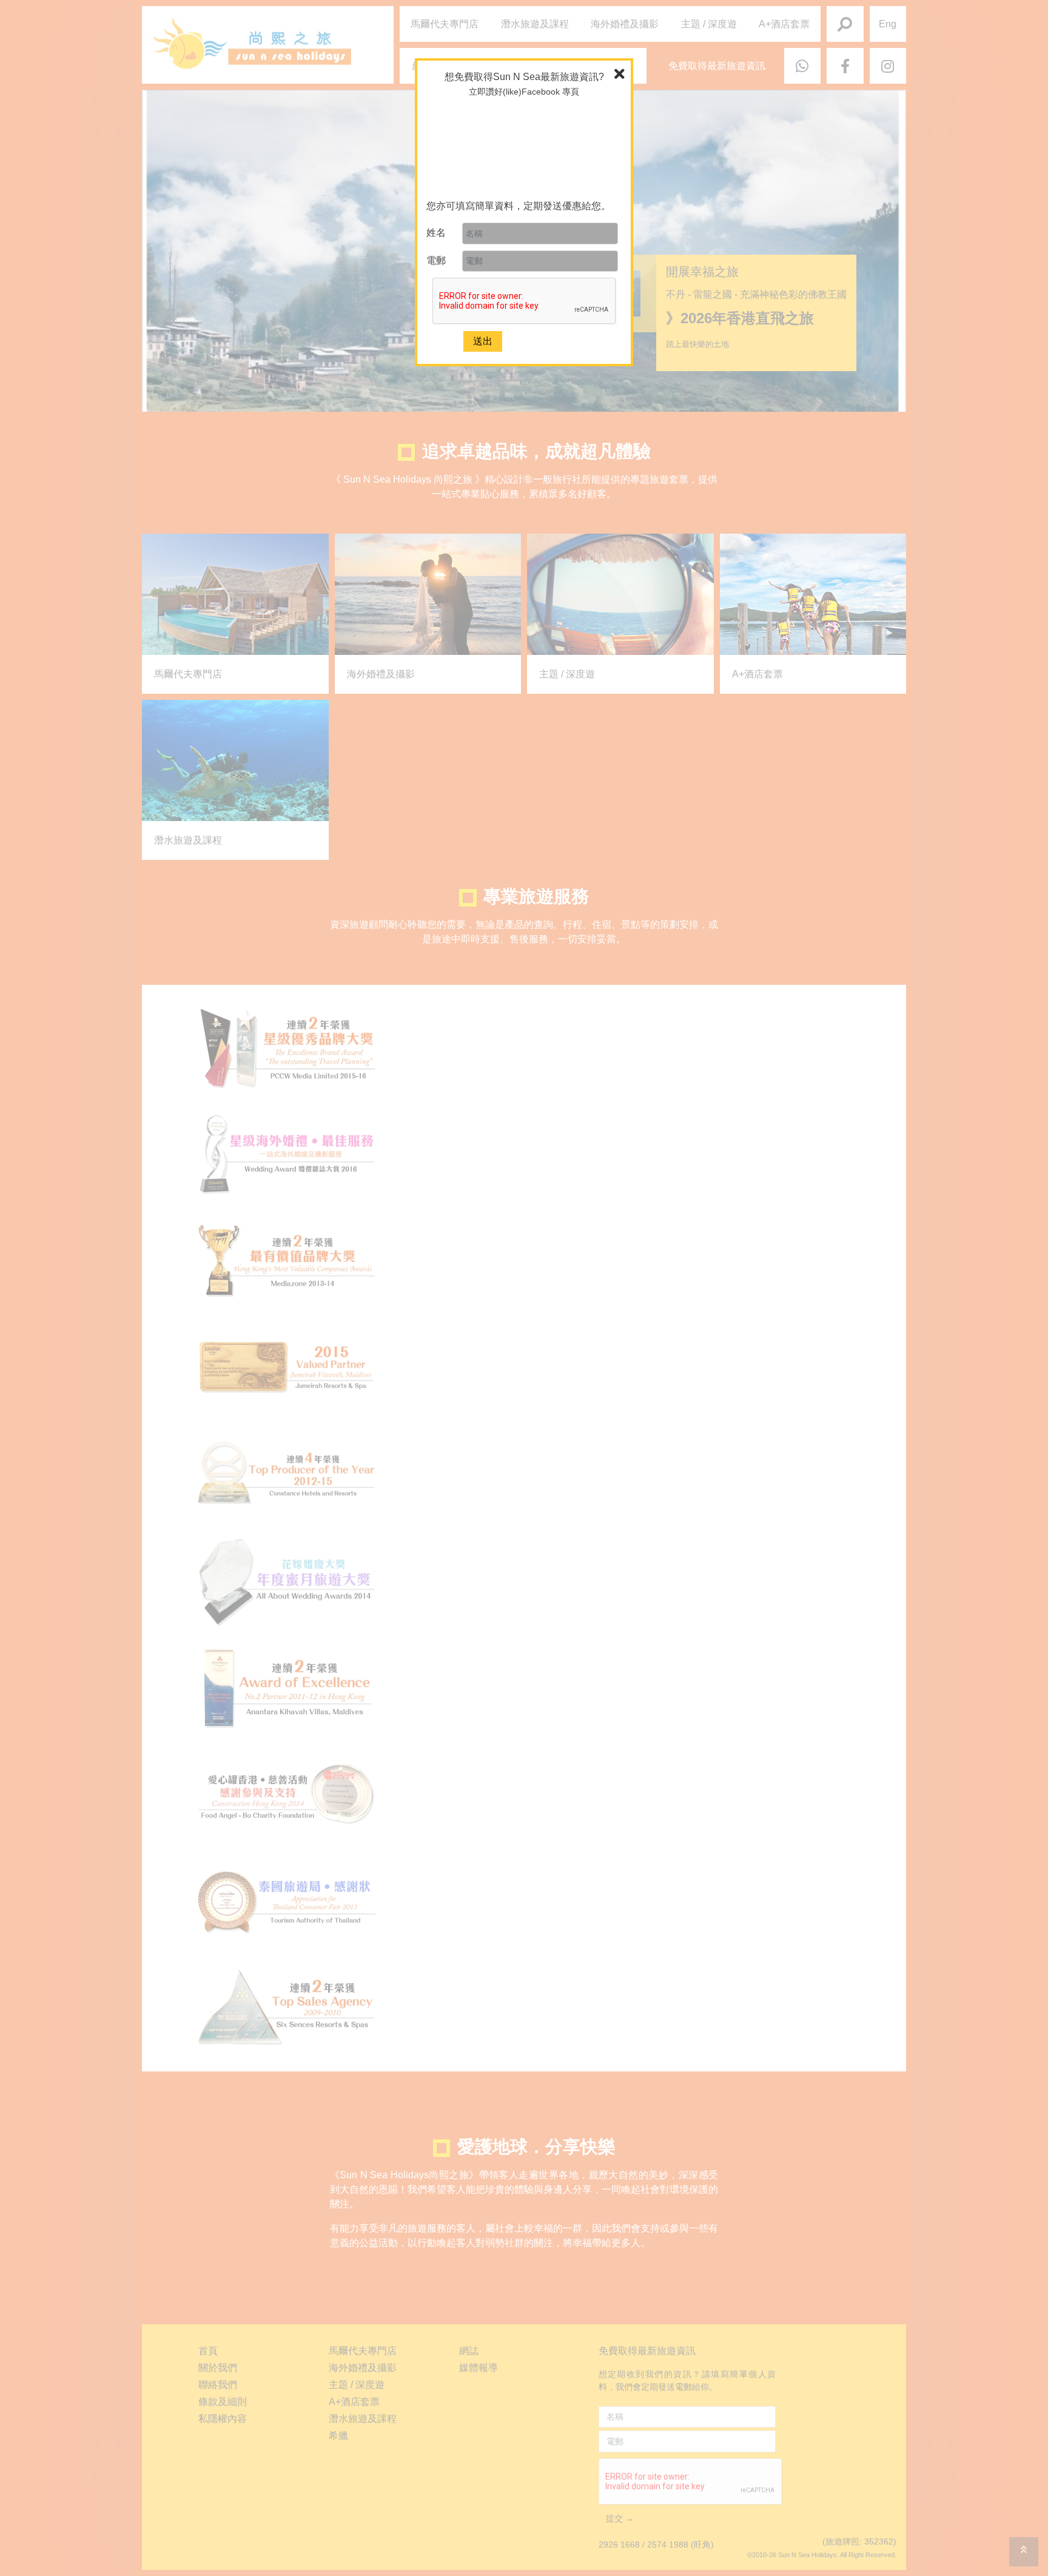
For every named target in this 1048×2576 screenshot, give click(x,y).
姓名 (436, 233)
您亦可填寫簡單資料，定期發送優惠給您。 (519, 206)
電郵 (436, 260)
